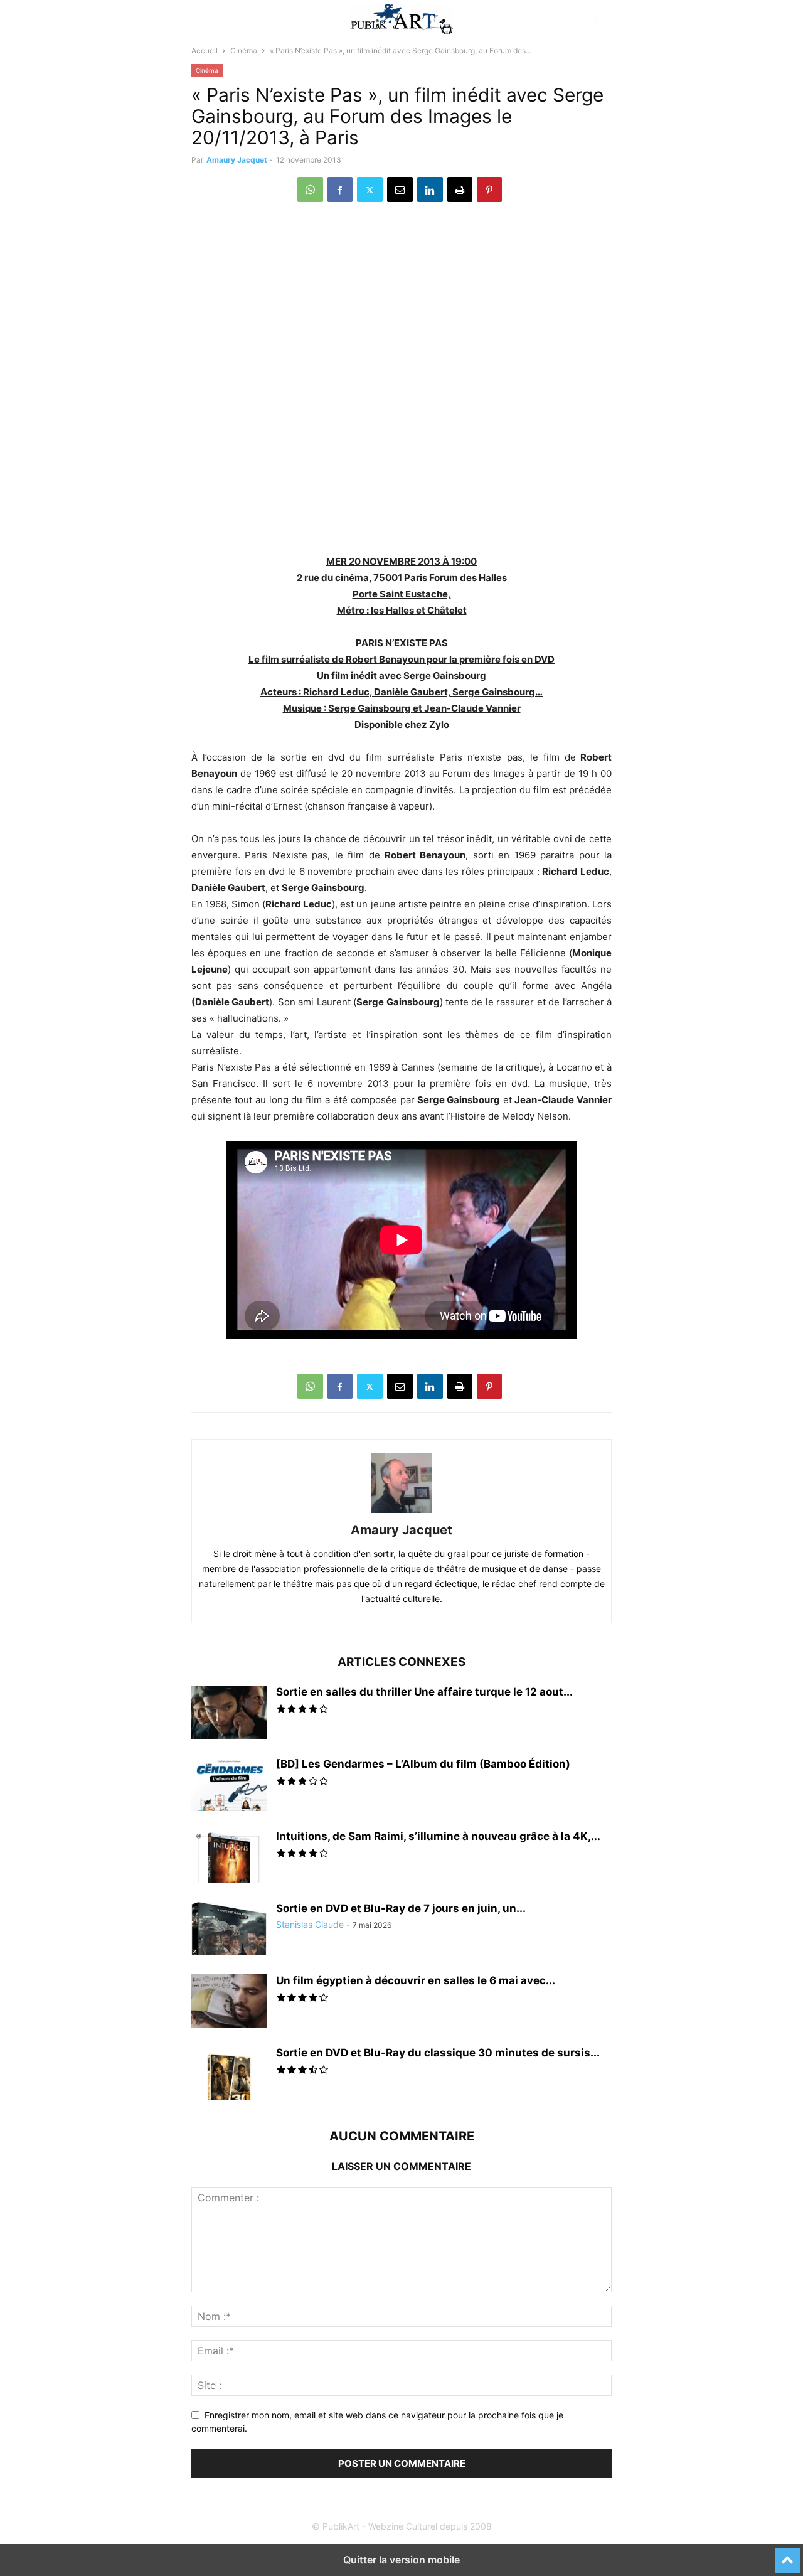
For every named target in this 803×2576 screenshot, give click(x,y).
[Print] (460, 190)
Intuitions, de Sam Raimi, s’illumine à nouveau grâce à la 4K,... (438, 1836)
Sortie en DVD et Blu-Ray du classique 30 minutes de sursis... (438, 2053)
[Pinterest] (489, 190)
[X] (370, 190)
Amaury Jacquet (237, 160)
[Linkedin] (430, 190)
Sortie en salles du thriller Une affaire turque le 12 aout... (424, 1692)
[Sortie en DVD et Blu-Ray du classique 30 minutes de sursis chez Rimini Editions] (229, 2075)
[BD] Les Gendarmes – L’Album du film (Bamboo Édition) (423, 1764)
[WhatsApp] (310, 190)
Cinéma (244, 51)
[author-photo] (401, 1513)
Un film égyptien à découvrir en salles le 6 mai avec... (416, 1980)
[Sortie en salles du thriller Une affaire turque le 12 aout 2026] (229, 1714)
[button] (210, 19)
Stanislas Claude (310, 1924)
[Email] (400, 190)
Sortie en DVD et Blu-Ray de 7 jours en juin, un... (401, 1908)
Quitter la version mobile (401, 2560)
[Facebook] (340, 190)
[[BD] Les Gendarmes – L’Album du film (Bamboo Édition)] (229, 1786)
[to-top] (787, 2555)
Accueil (205, 51)
